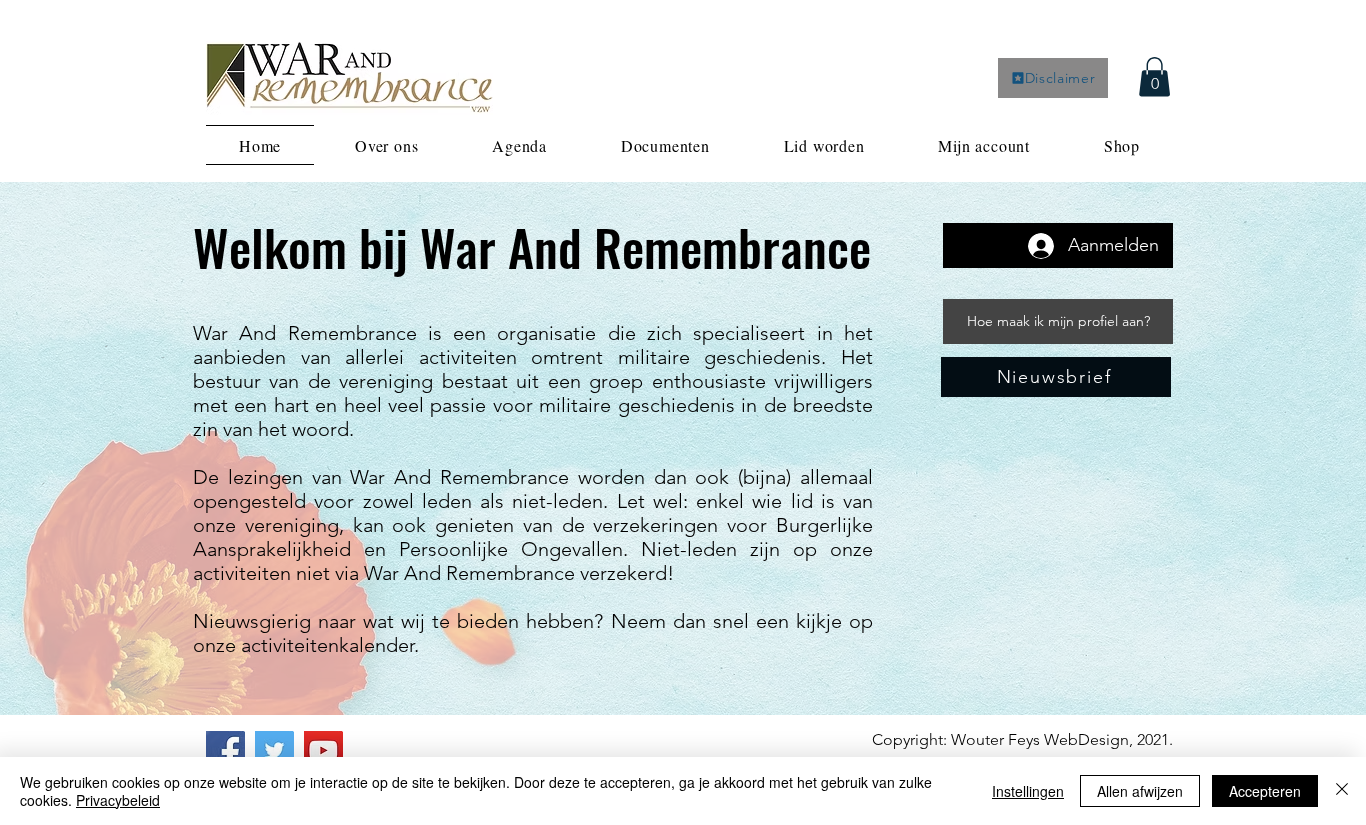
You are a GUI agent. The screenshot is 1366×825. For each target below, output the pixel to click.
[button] (1154, 76)
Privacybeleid (118, 800)
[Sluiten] (1342, 791)
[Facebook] (225, 750)
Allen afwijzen (1140, 791)
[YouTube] (323, 750)
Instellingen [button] (1028, 791)
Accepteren (1265, 791)
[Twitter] (274, 750)
